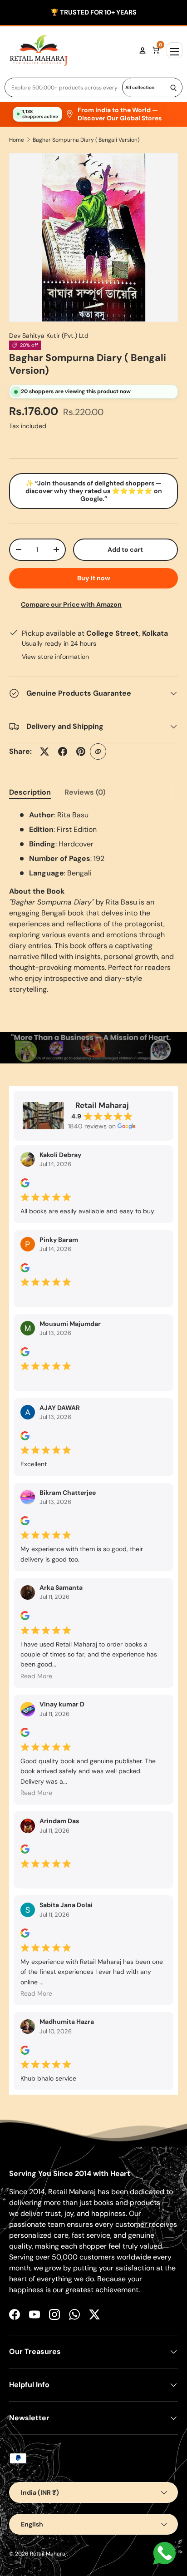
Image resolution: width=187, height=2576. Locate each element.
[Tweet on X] (44, 752)
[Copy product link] (98, 752)
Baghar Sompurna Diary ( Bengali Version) (86, 140)
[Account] (143, 50)
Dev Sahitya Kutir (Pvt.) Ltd (49, 336)
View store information (55, 657)
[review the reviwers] (25, 1185)
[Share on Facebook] (63, 752)
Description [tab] (30, 792)
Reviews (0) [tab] (85, 792)
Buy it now (94, 578)
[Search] (173, 87)
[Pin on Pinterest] (81, 752)
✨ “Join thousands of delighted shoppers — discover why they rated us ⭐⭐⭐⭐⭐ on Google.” (94, 491)
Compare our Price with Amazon (71, 604)
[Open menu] (175, 50)
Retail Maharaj (48, 2554)
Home (17, 140)
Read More (36, 1676)
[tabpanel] (93, 902)
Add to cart (125, 549)
